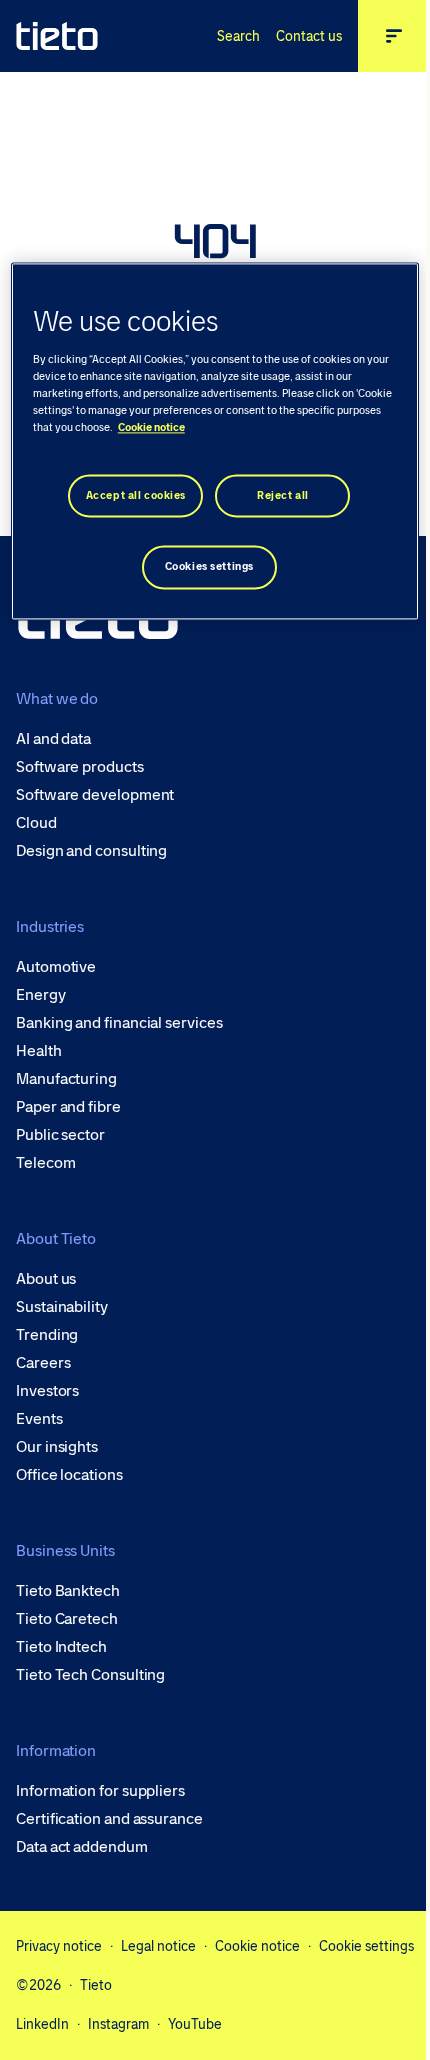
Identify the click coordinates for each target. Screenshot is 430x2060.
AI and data (53, 739)
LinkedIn (42, 2024)
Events (39, 1419)
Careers (43, 1363)
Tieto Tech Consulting (90, 1675)
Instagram (118, 2024)
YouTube (195, 2024)
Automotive (56, 967)
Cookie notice (257, 1946)
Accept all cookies (136, 495)
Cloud (36, 823)
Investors (47, 1391)
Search (238, 36)
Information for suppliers (100, 1791)
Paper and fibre (68, 1107)
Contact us (309, 36)
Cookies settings (209, 567)
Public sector (60, 1135)
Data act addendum (82, 1847)
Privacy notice (59, 1946)
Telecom (45, 1163)
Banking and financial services (119, 1023)
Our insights (57, 1447)
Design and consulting (91, 851)
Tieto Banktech (68, 1591)
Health (39, 1051)
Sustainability (62, 1307)
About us (46, 1279)
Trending (47, 1335)
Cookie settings (366, 1946)
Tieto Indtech (61, 1647)
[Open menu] (394, 36)
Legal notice (158, 1946)
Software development (95, 795)
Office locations (69, 1475)
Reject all (283, 495)
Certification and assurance (109, 1819)
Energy (41, 995)
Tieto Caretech (67, 1619)
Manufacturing (66, 1079)
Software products (80, 767)
